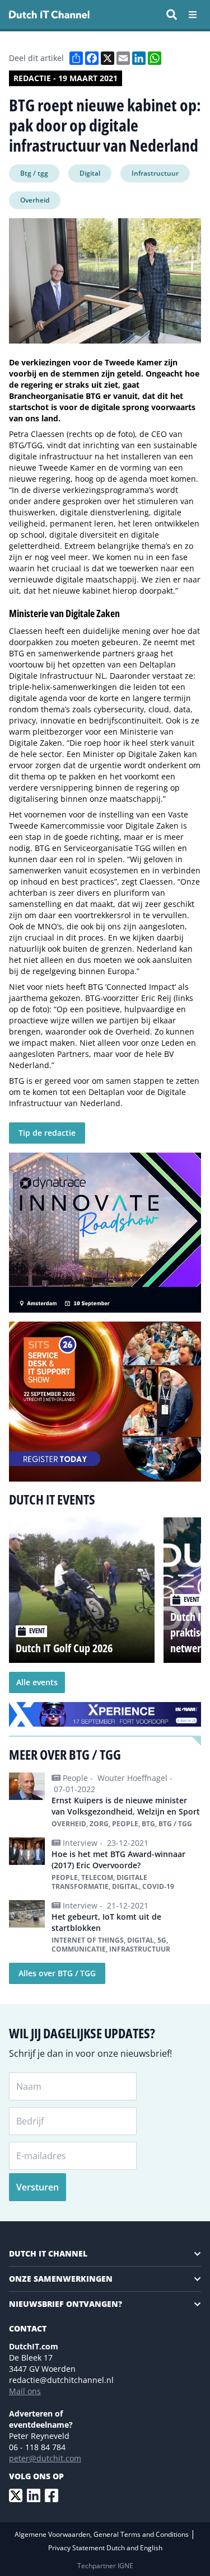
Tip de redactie (47, 1133)
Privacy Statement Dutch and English (105, 2548)
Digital (90, 173)
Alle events (37, 1682)
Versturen (38, 2187)
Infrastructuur (155, 173)
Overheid (35, 200)
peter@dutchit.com (45, 2458)
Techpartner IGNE (105, 2566)
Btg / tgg (34, 173)
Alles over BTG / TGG (57, 1973)
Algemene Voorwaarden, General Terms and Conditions (102, 2534)
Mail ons (25, 2391)
